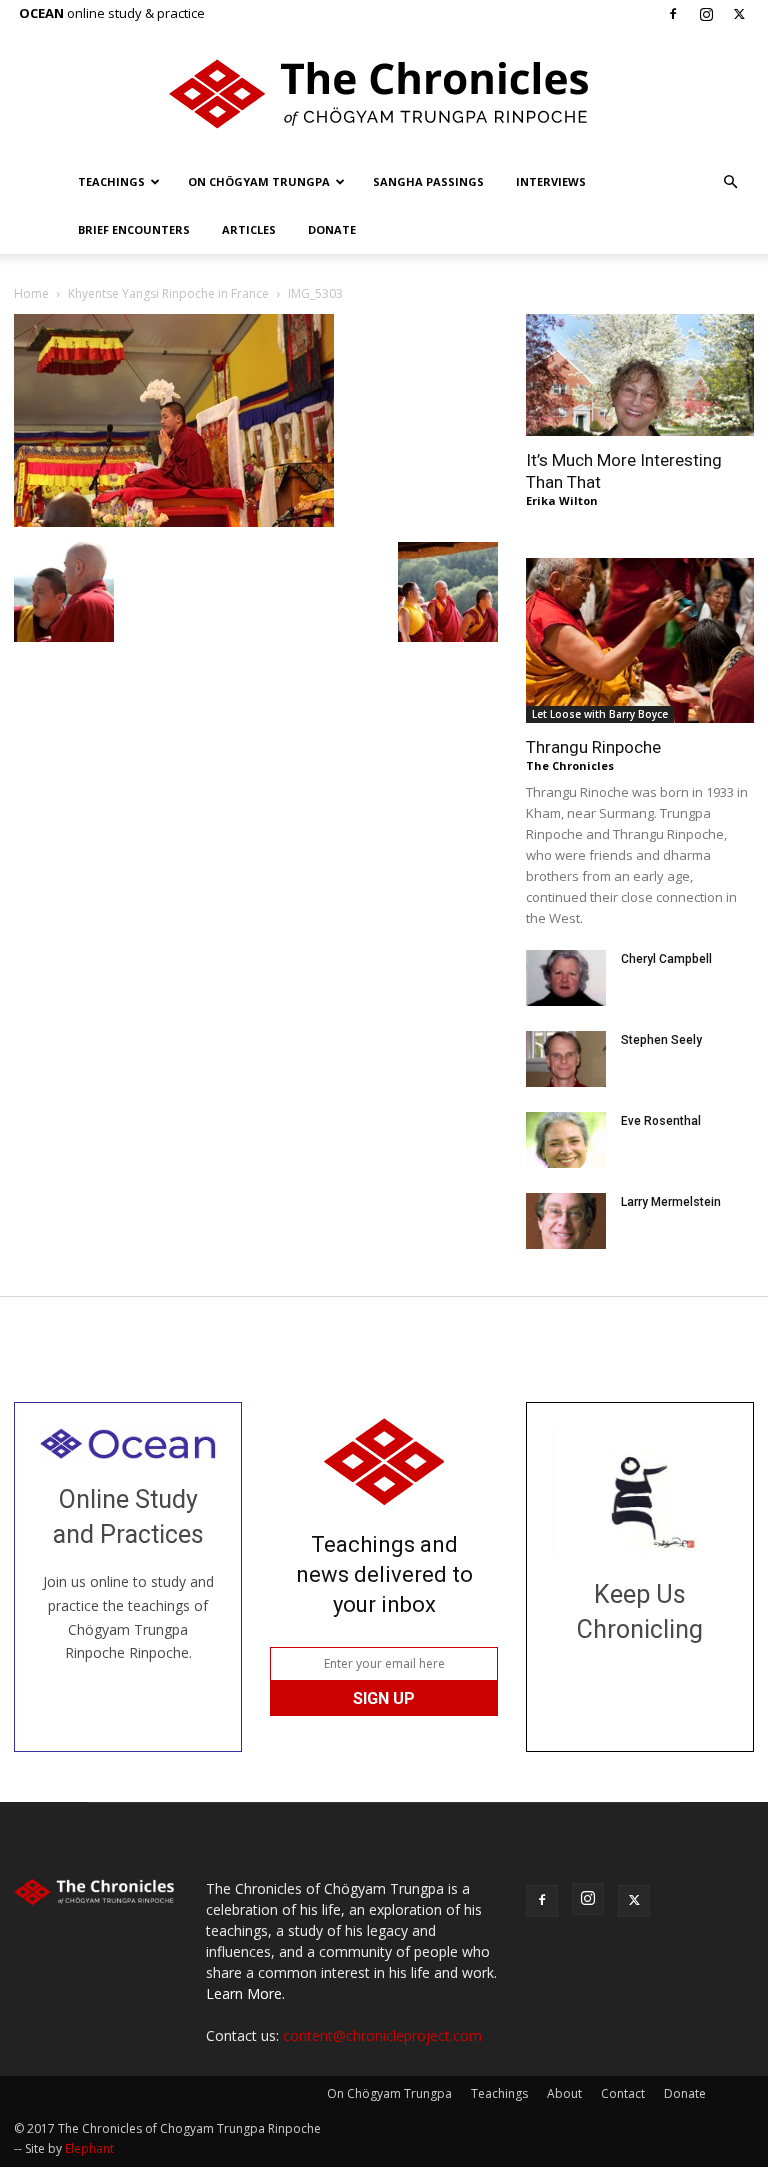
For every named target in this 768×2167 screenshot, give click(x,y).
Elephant (89, 2148)
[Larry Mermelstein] (566, 1221)
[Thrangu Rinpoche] (640, 640)
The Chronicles (570, 765)
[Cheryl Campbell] (566, 978)
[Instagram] (706, 14)
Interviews (551, 181)
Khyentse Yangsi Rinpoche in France (168, 293)
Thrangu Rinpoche (593, 747)
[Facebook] (673, 14)
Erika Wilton (562, 500)
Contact (623, 2093)
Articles (249, 229)
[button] (730, 182)
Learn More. (245, 1993)
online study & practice (112, 13)
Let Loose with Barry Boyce (600, 714)
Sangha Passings (428, 181)
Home (31, 293)
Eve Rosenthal (661, 1121)
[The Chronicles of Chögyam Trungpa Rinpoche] (384, 94)
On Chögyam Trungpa (259, 181)
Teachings (111, 181)
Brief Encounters (134, 229)
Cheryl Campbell (666, 959)
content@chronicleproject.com (382, 2035)
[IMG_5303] (174, 521)
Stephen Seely (661, 1040)
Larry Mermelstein (671, 1202)
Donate (332, 229)
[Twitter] (739, 14)
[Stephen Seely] (566, 1059)
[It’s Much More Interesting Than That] (640, 375)
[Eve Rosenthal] (566, 1140)
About (564, 2093)
